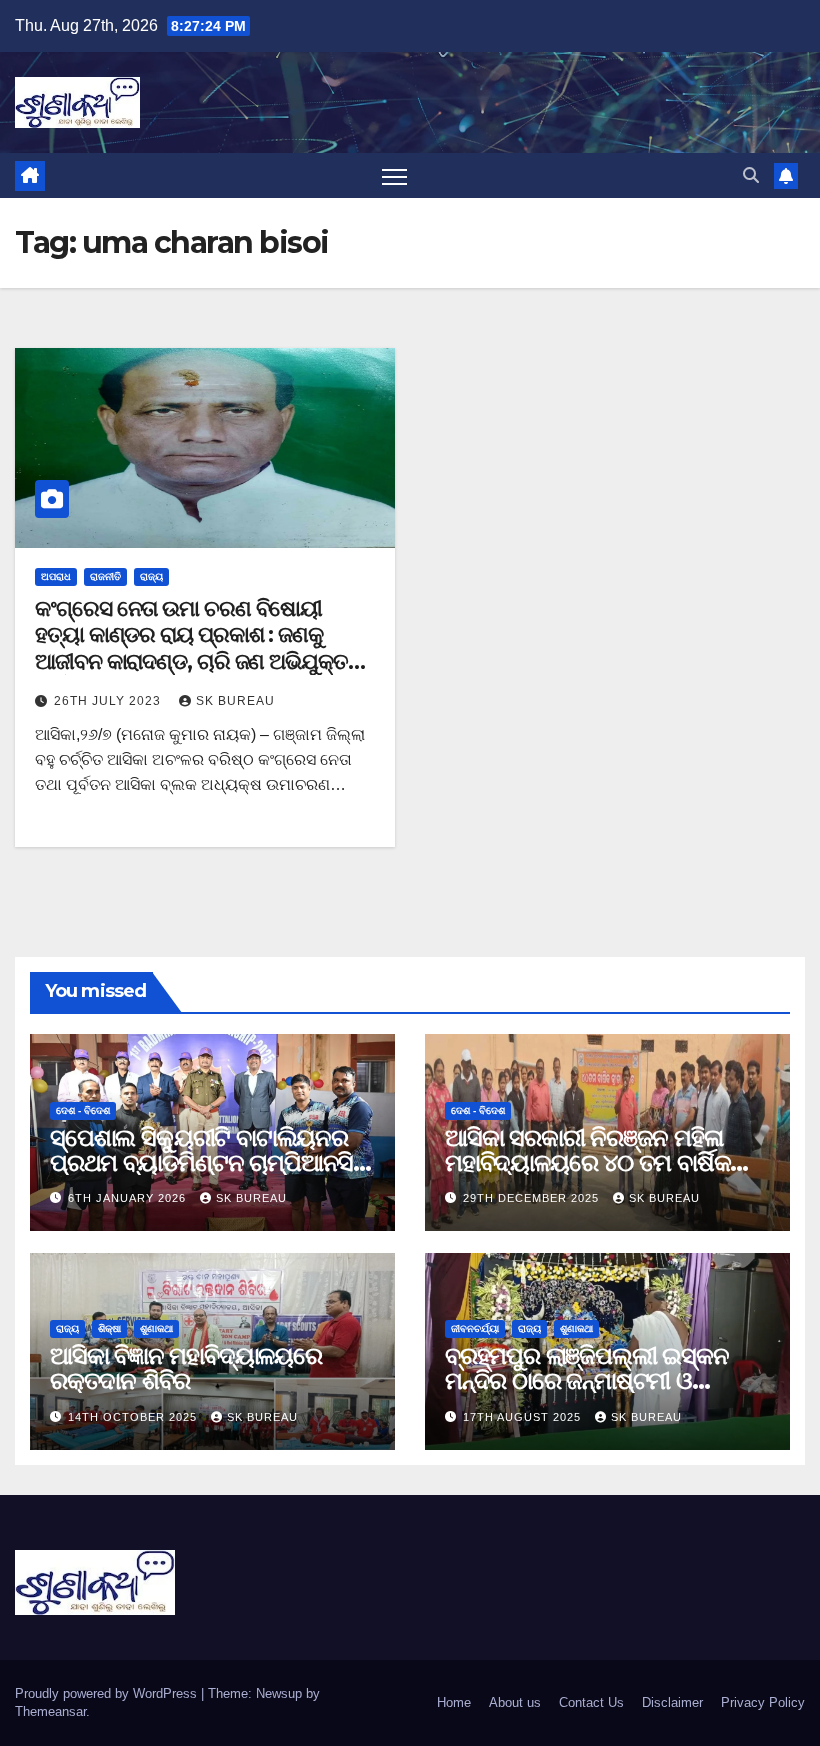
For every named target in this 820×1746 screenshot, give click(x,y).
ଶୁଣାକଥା (156, 1328)
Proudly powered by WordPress (108, 1693)
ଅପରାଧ (56, 576)
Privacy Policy (763, 1702)
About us (515, 1702)
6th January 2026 (129, 1198)
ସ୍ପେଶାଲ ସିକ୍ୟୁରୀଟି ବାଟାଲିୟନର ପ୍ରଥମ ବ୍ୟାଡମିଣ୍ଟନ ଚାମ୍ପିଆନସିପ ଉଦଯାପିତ (210, 1162)
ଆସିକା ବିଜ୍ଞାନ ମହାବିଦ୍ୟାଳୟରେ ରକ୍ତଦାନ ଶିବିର (186, 1368)
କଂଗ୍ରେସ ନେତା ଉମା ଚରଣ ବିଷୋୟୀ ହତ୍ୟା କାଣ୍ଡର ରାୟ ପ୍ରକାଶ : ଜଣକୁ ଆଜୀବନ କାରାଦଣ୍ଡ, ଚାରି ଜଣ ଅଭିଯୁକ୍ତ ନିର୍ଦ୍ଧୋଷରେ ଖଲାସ (191, 648)
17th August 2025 (524, 1417)
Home (454, 1702)
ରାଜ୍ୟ (151, 576)
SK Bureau (235, 701)
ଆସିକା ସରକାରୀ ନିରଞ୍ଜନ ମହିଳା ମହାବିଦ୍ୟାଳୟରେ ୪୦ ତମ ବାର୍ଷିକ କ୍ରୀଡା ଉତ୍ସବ (587, 1162)
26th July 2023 (109, 701)
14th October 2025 (134, 1417)
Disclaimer (672, 1702)
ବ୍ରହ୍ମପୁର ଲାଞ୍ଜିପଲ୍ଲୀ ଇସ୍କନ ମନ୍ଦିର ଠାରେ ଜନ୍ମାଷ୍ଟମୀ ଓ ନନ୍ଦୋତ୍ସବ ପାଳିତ (586, 1380)
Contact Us (591, 1702)
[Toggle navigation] (394, 175)
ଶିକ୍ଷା (109, 1328)
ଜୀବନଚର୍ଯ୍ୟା (475, 1328)
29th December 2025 (533, 1198)
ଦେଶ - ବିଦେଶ (83, 1110)
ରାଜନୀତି (105, 576)
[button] (751, 175)
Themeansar (50, 1711)
